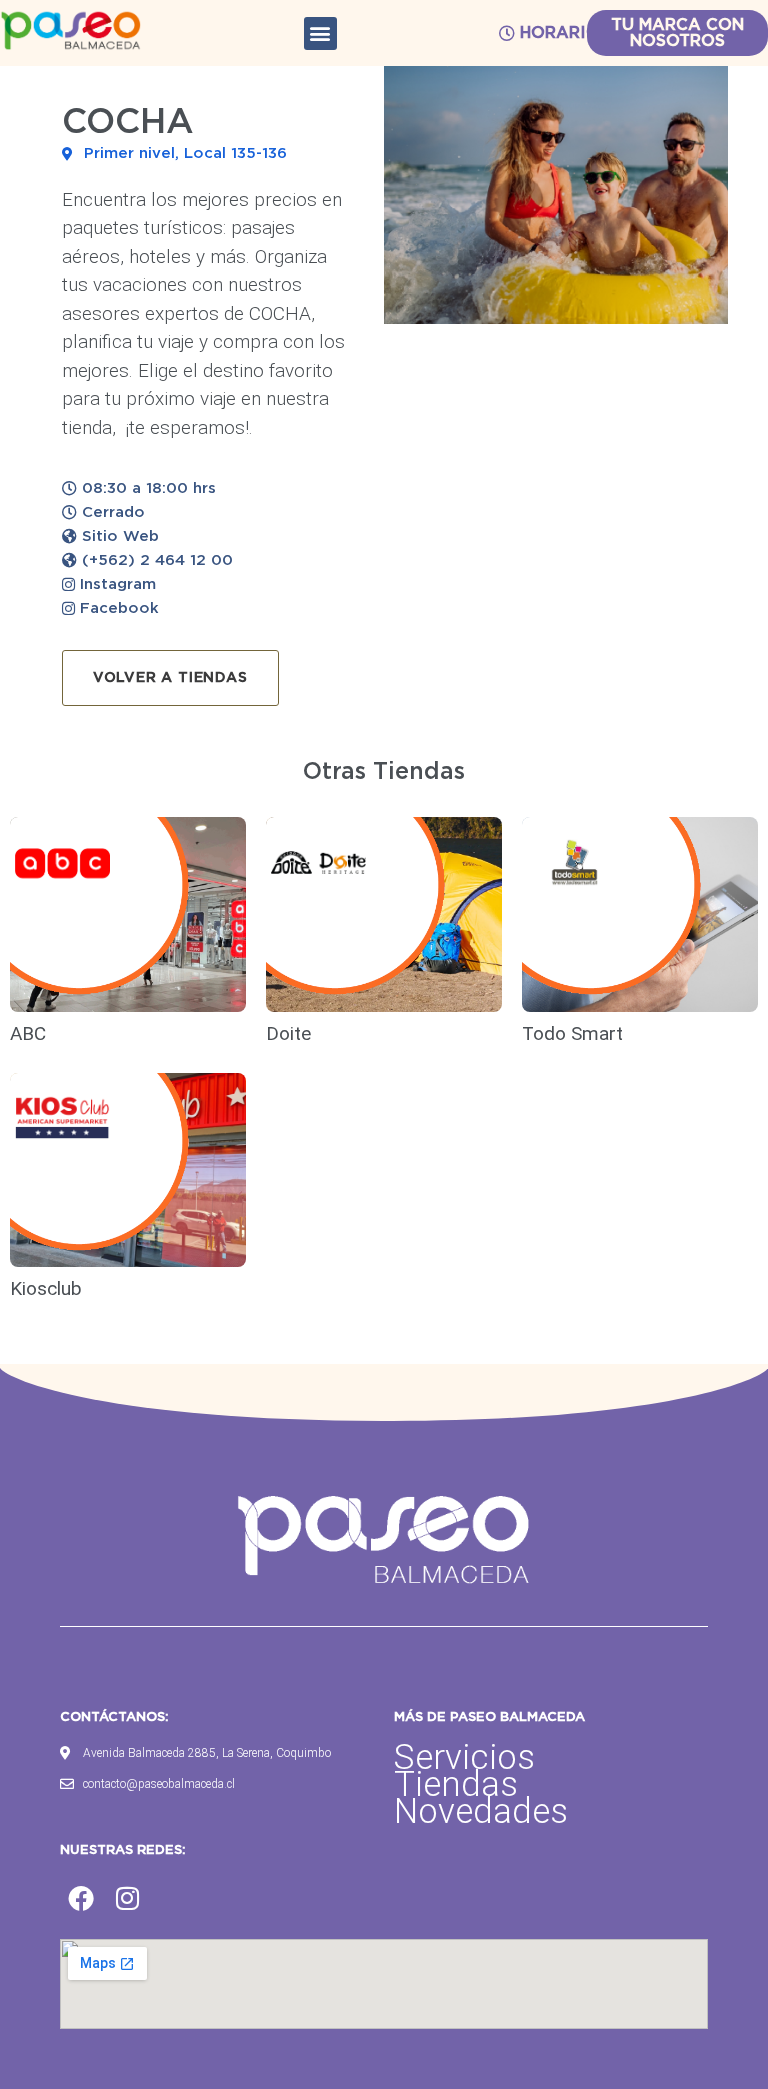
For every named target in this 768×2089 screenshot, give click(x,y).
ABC (28, 1033)
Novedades (481, 1811)
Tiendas (456, 1784)
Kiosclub (48, 1288)
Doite (291, 1033)
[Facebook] (81, 1898)
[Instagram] (128, 1898)
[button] (320, 33)
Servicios (464, 1757)
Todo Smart (572, 1033)
